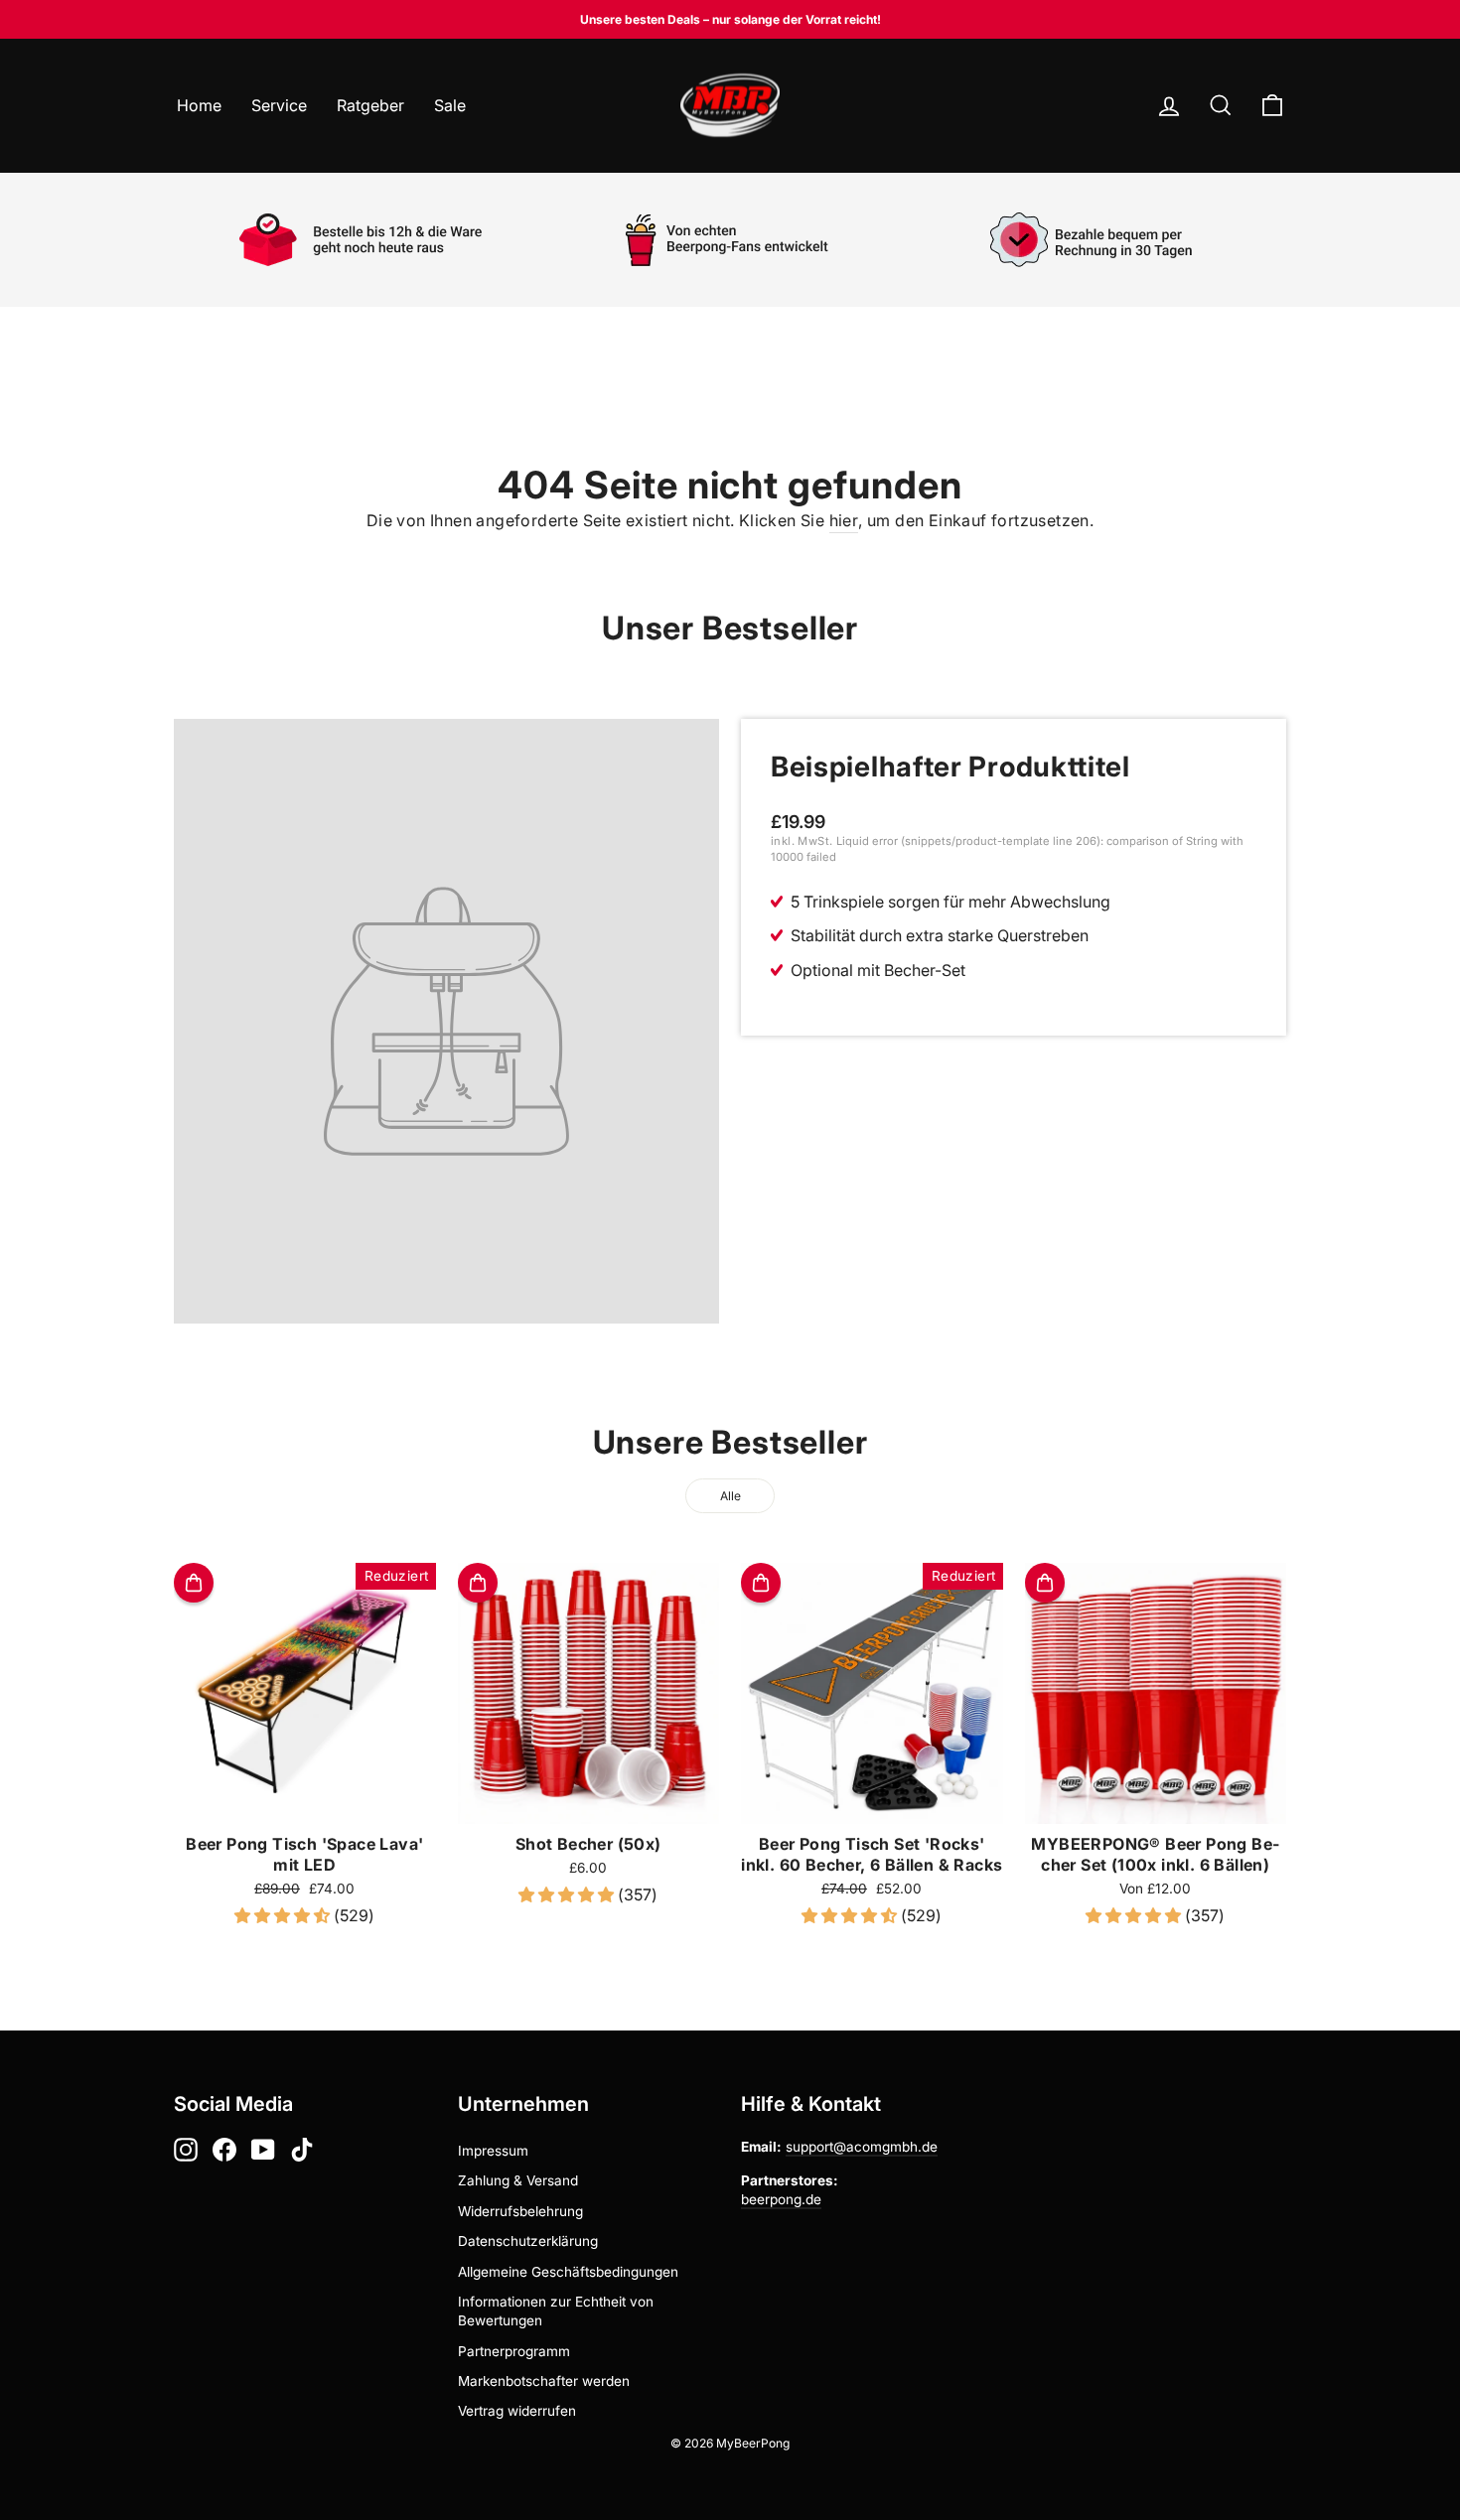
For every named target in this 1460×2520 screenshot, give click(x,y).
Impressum (493, 2151)
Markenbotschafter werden (544, 2381)
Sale (450, 105)
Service (279, 105)
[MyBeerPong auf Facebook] (224, 2150)
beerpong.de (781, 2199)
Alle (730, 1496)
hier (844, 520)
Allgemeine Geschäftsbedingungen (568, 2272)
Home (199, 105)
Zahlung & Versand (518, 2180)
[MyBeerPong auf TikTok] (302, 2150)
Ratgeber (370, 105)
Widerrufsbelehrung (520, 2211)
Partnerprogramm (514, 2351)
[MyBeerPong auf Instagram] (186, 2150)
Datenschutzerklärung (528, 2241)
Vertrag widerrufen (517, 2411)
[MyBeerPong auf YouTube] (263, 2150)
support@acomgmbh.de (862, 2147)
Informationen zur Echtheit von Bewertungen (556, 2311)
